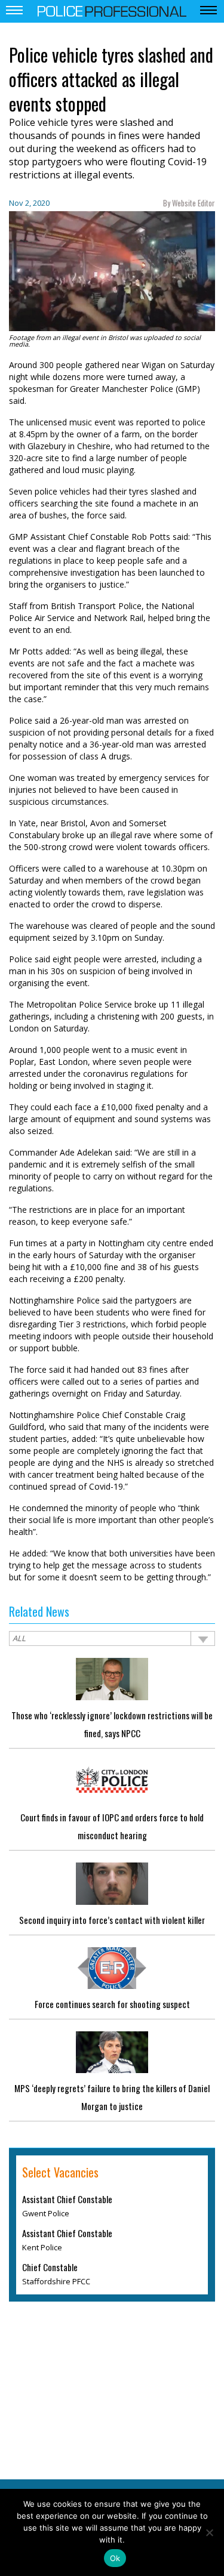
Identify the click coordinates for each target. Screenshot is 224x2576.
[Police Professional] (112, 10)
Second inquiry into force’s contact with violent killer (112, 1920)
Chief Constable (50, 2267)
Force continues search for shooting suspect (112, 2004)
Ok (115, 2558)
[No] (209, 2532)
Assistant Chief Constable (67, 2199)
